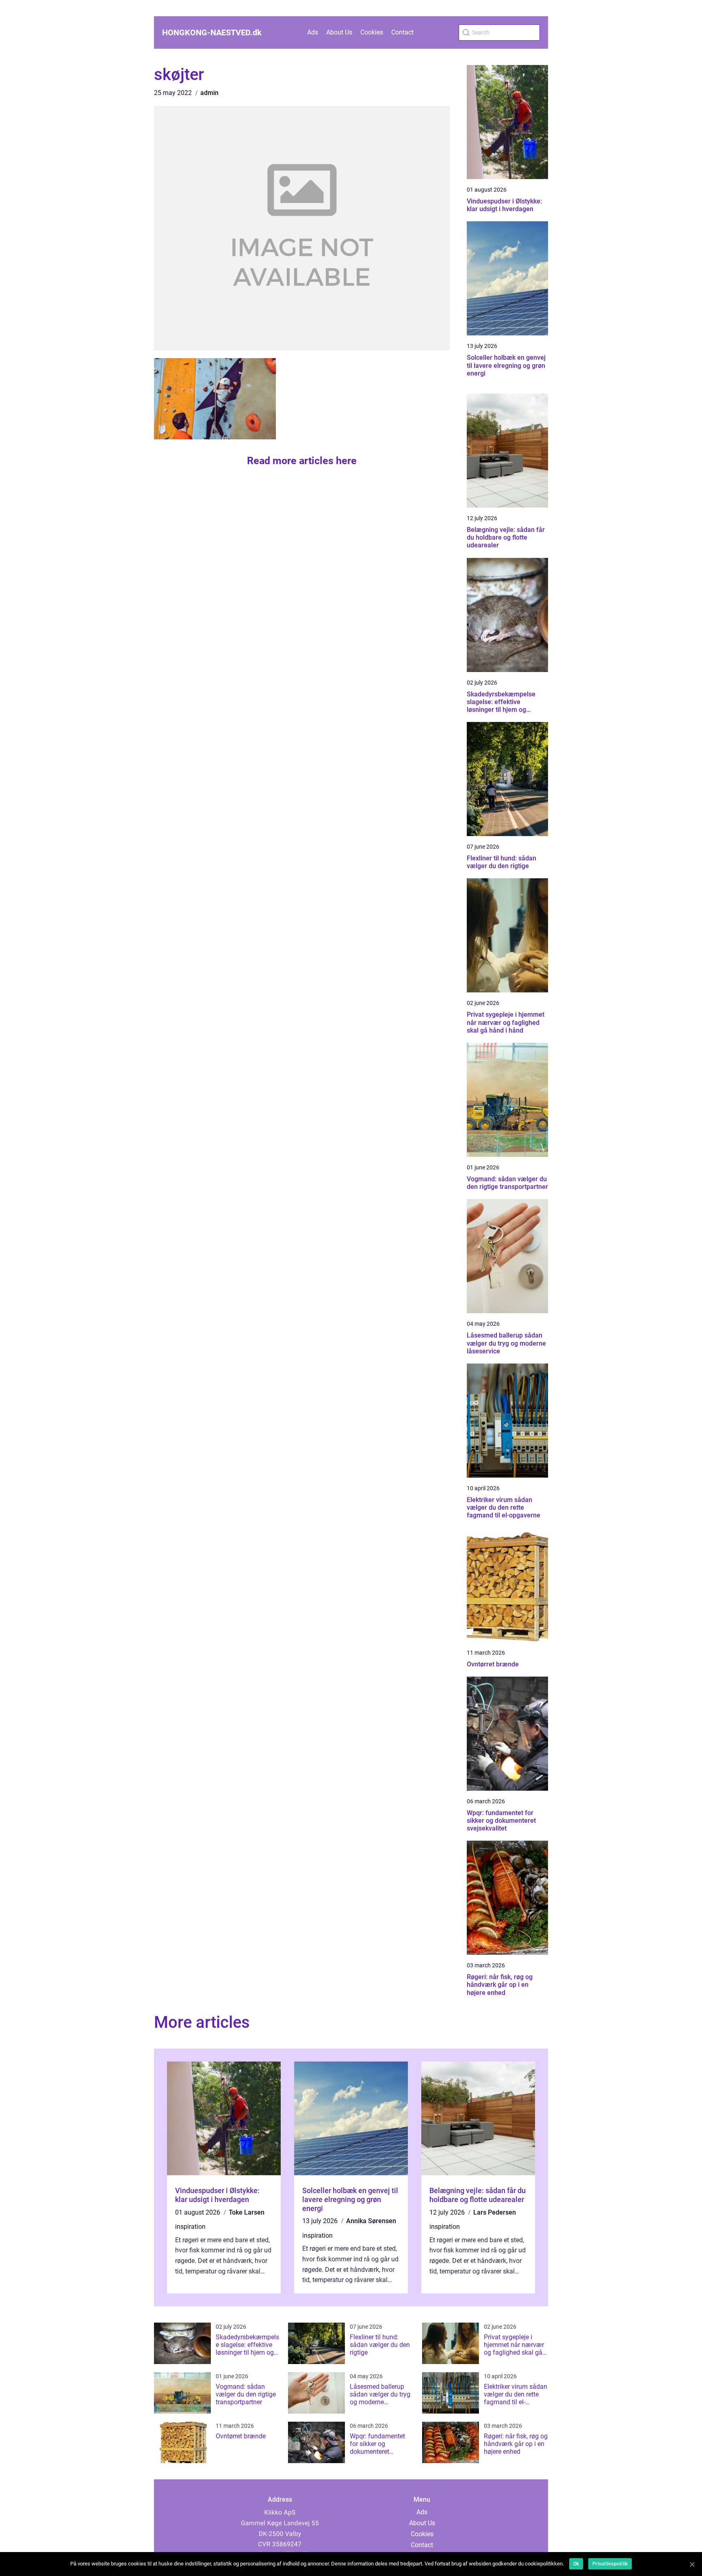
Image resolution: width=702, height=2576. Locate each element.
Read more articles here (302, 461)
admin (209, 93)
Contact (402, 32)
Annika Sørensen (371, 2221)
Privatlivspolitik (610, 2564)
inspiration (190, 2227)
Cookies (372, 32)
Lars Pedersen (495, 2212)
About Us (339, 32)
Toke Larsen (247, 2212)
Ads (313, 32)
